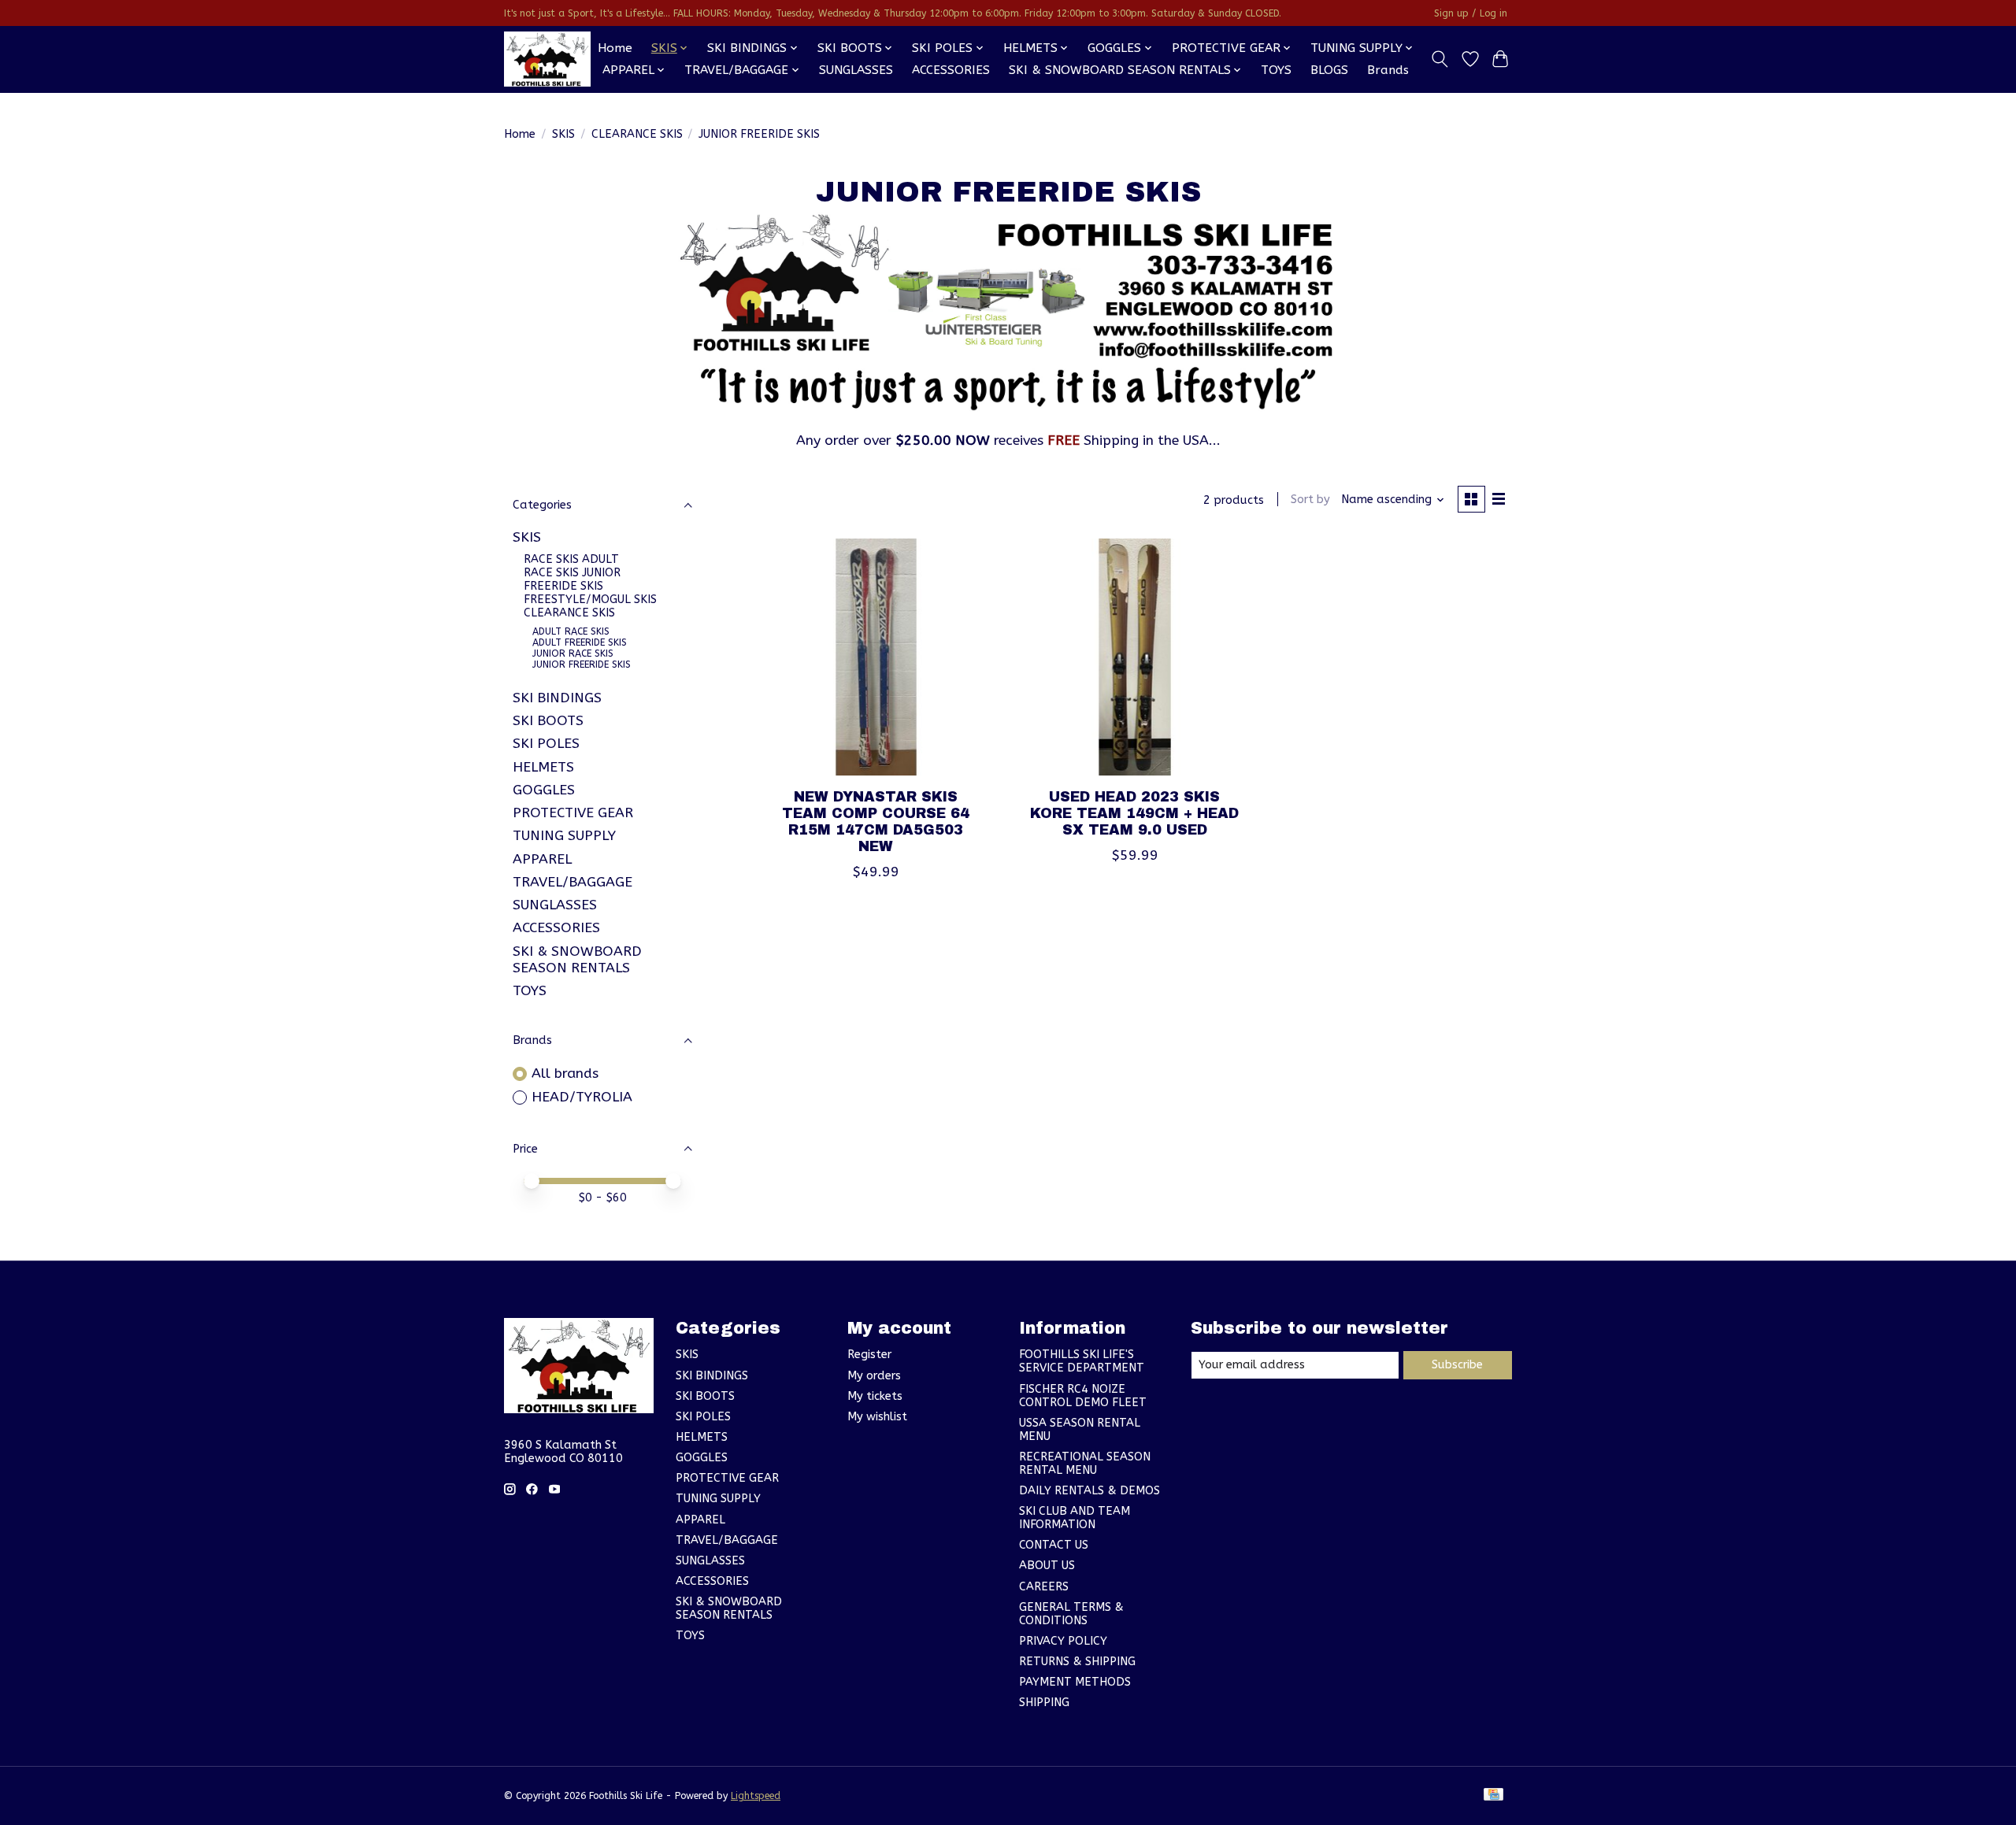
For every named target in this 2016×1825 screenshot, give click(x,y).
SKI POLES (546, 744)
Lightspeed (756, 1796)
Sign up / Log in (1471, 13)
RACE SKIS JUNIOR (572, 573)
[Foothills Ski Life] (547, 59)
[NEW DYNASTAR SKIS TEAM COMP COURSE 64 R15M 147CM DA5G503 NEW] (876, 657)
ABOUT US (1047, 1566)
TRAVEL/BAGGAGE (573, 882)
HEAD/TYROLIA (582, 1097)
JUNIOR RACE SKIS (573, 653)
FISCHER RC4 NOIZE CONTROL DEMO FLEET (1083, 1396)
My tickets (875, 1396)
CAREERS (1044, 1587)
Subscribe (1457, 1365)
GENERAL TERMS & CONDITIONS (1071, 1614)
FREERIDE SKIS (563, 586)
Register (869, 1355)
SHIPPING (1044, 1703)
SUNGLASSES (856, 70)
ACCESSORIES (951, 70)
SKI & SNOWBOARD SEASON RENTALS (577, 960)
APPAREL (542, 859)
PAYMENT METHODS (1075, 1682)
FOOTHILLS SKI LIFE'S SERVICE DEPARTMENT (1082, 1361)
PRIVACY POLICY (1063, 1641)
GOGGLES (544, 790)
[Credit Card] (1493, 1795)
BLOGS (1329, 70)
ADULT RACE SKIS (571, 631)
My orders (874, 1376)
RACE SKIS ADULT (571, 559)
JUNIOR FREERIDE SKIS (582, 664)
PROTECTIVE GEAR (573, 813)
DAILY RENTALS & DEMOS (1090, 1491)
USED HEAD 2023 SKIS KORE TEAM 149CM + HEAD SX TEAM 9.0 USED (1134, 814)
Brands (1388, 70)
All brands (565, 1074)
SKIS (563, 134)
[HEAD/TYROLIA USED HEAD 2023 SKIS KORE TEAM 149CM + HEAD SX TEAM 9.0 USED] (1134, 657)
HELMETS (543, 767)
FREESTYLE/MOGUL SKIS (590, 600)
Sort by (1310, 500)
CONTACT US (1054, 1545)
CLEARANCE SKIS (637, 134)
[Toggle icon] (1440, 59)
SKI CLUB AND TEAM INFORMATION (1075, 1518)
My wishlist (877, 1417)
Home (615, 48)
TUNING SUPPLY (564, 836)
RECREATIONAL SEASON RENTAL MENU (1085, 1464)
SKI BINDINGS (557, 698)
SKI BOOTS (548, 721)
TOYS (1276, 70)
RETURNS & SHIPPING (1077, 1662)
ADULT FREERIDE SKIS (580, 642)
